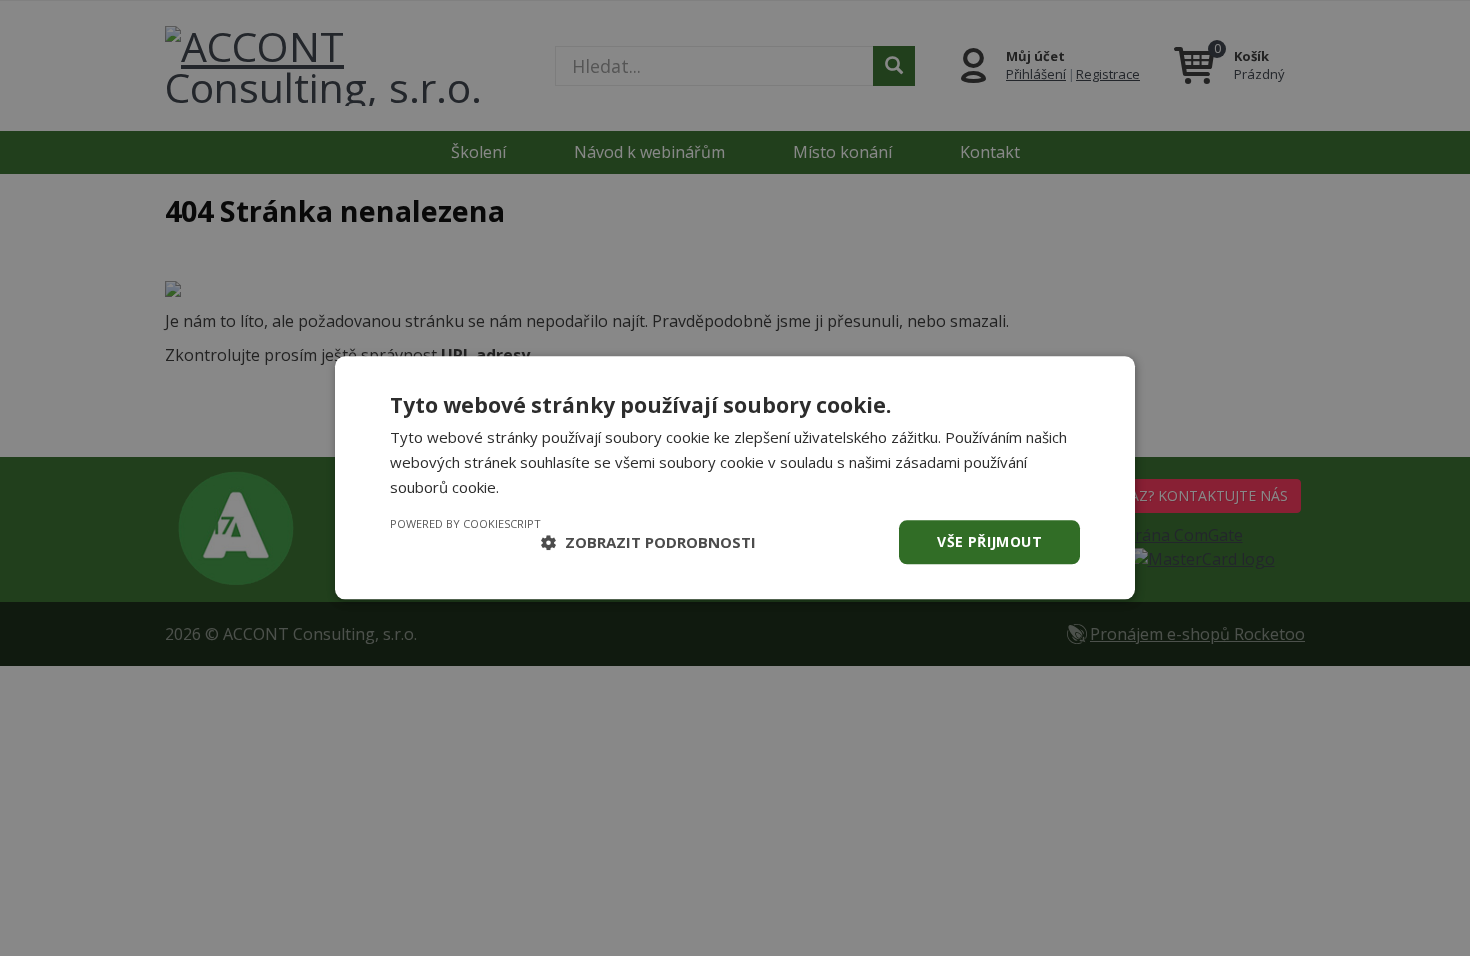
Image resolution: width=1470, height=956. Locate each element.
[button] (648, 542)
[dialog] (735, 478)
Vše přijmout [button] (989, 541)
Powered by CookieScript (465, 523)
